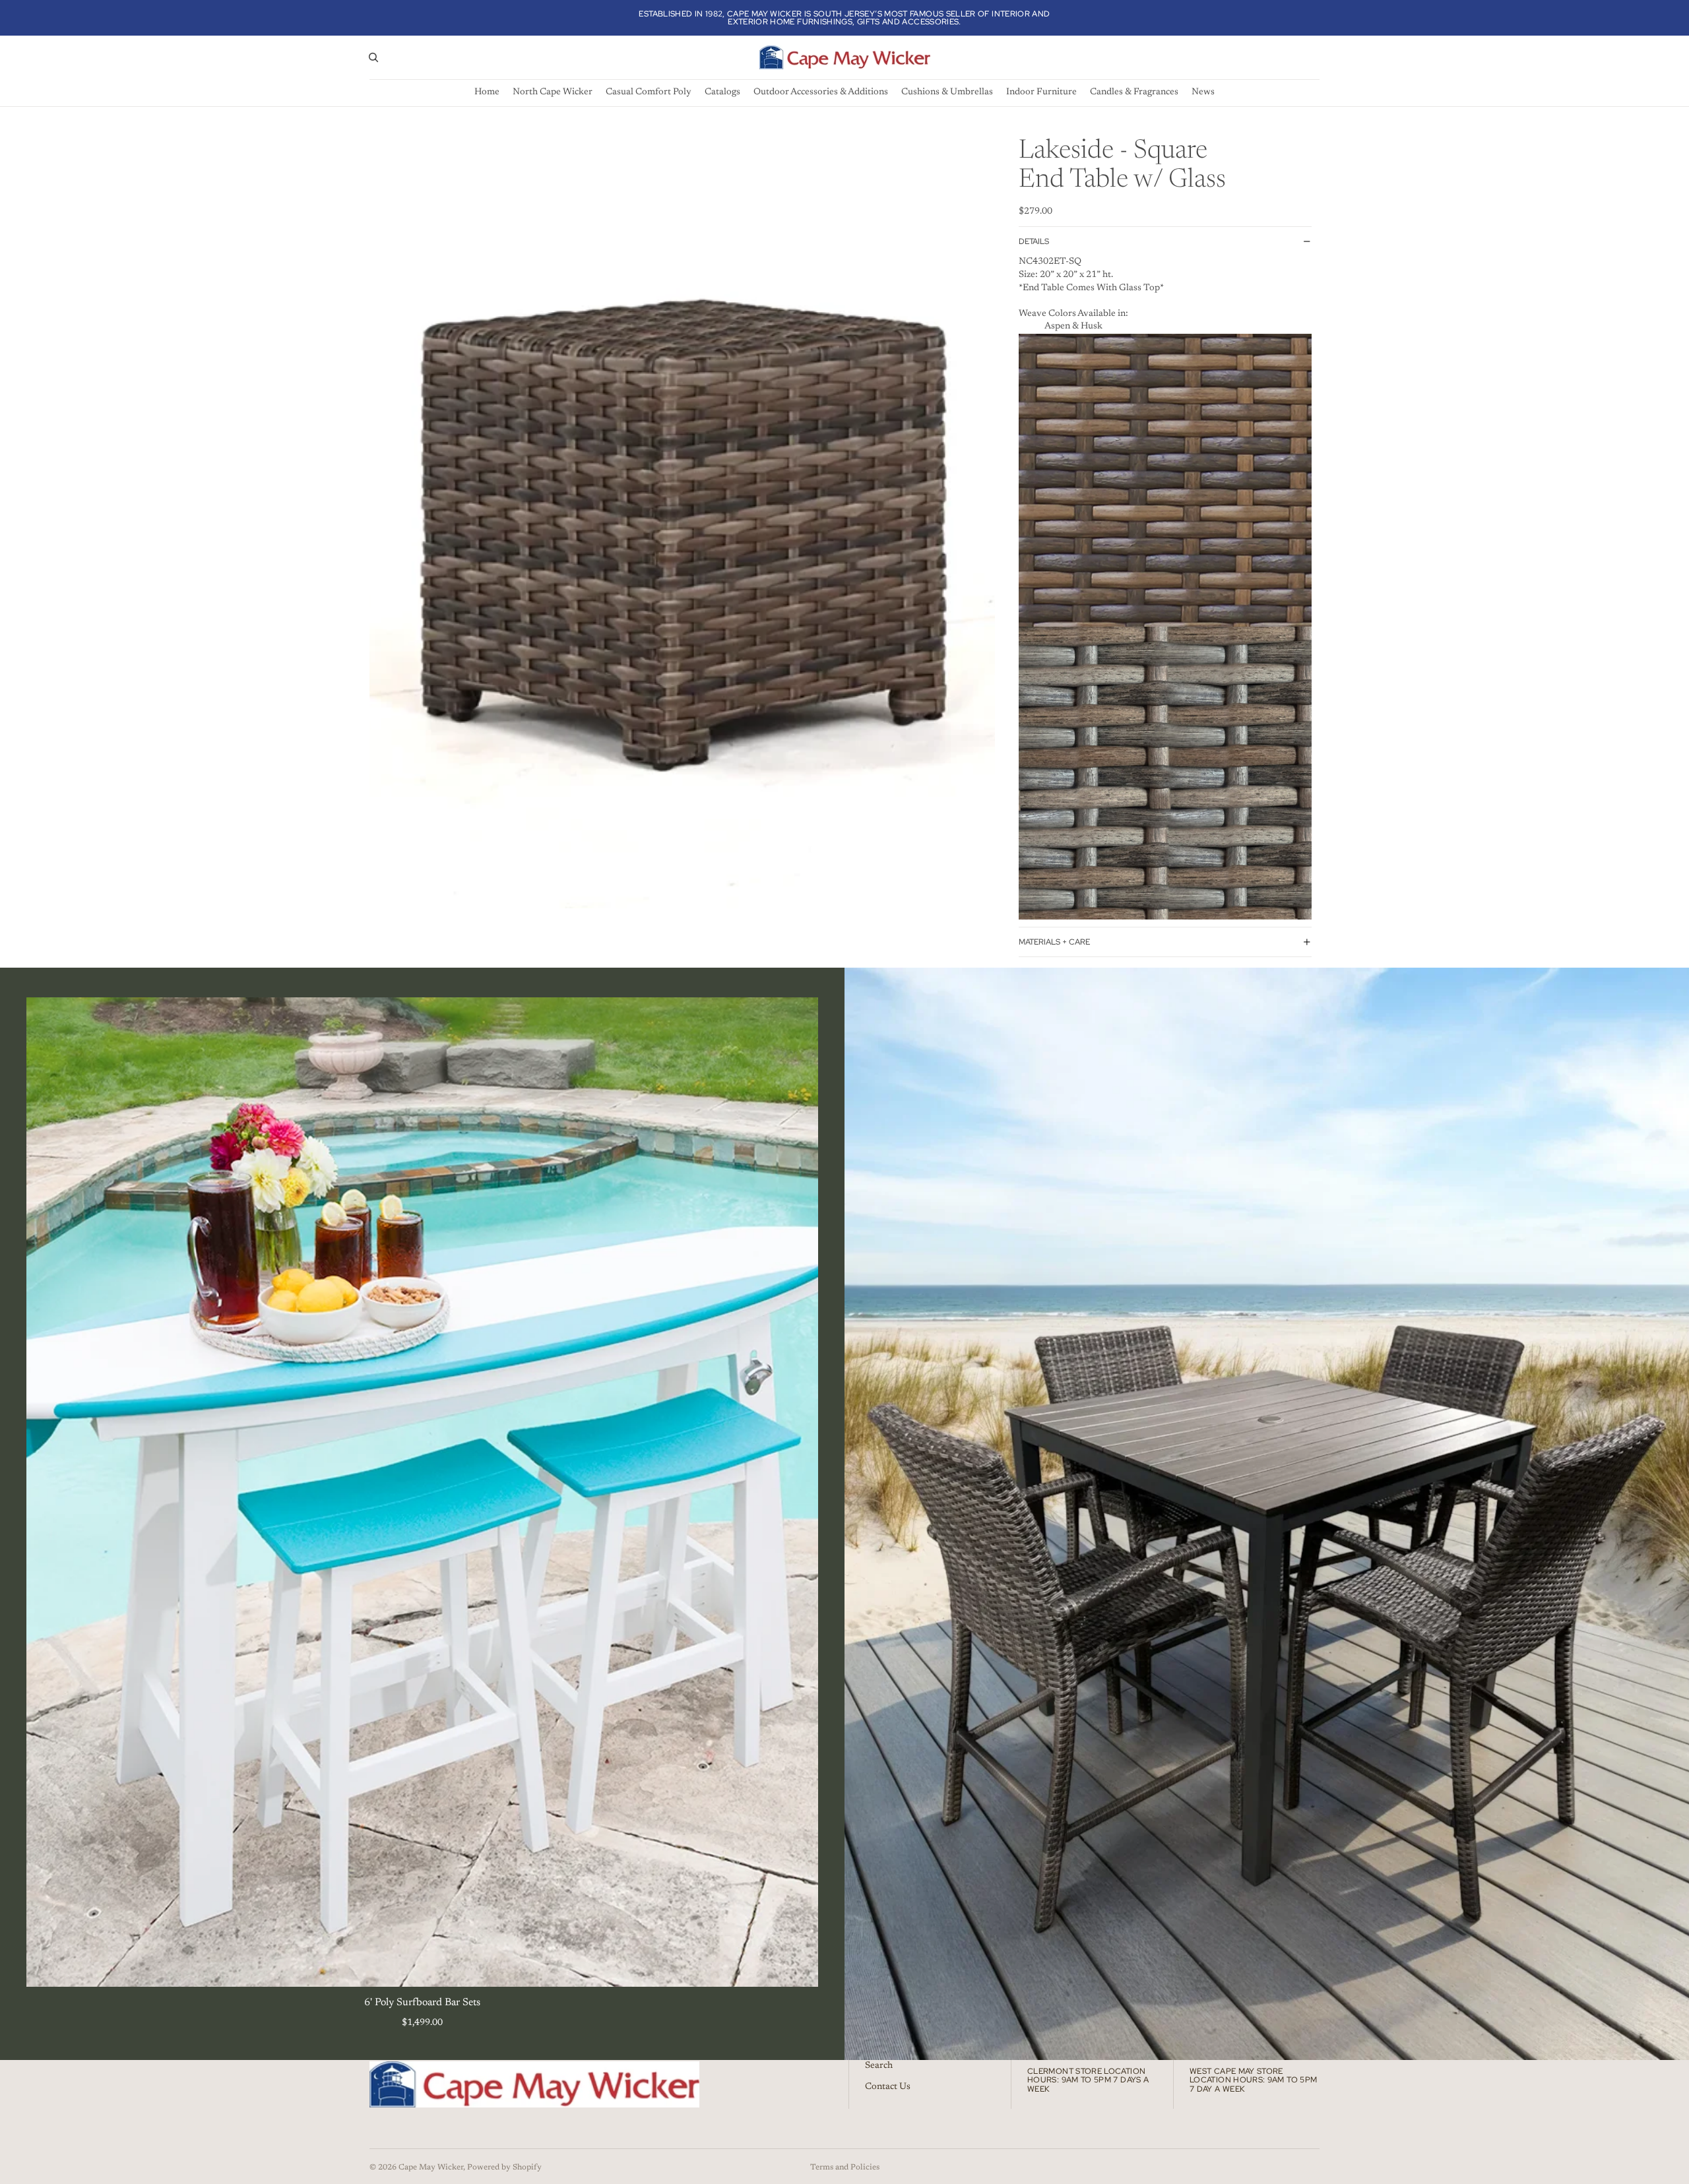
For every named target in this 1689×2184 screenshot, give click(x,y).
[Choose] (798, 1966)
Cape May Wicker (431, 2168)
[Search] (373, 57)
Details (1034, 241)
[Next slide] (798, 1492)
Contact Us (888, 2086)
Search (879, 2066)
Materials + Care (1054, 942)
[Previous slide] (46, 1492)
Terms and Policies (845, 2168)
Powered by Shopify (504, 2168)
